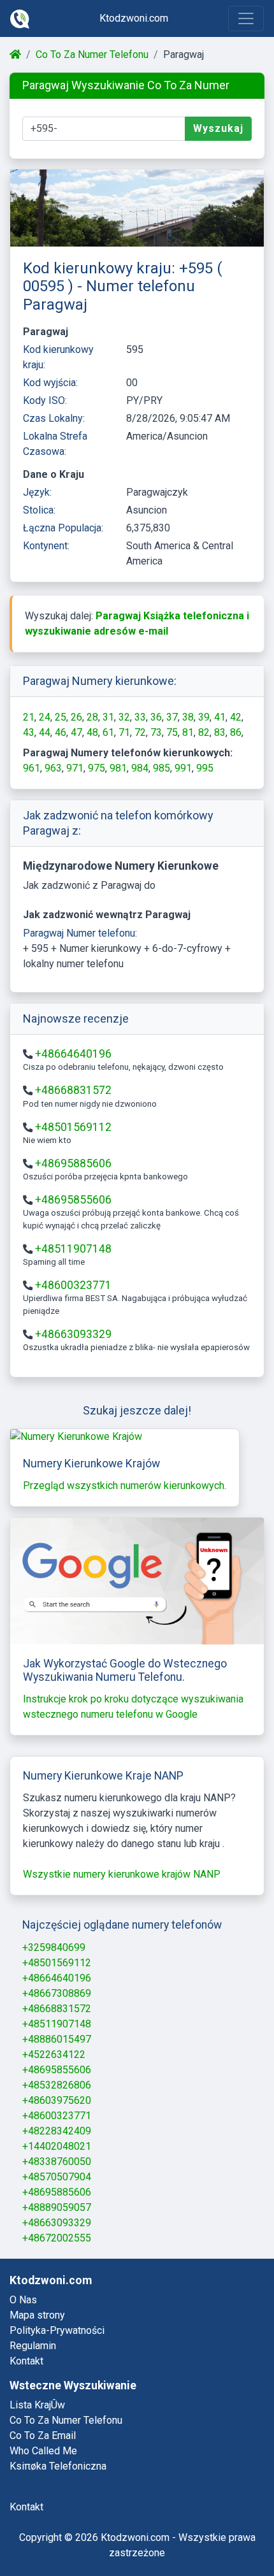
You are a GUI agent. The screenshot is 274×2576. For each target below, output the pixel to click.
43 (29, 732)
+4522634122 (54, 2054)
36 (156, 717)
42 (236, 717)
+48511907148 (73, 1249)
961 (32, 768)
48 (92, 732)
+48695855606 (73, 1200)
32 (124, 717)
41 (220, 717)
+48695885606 (73, 1163)
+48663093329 (73, 1334)
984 (140, 768)
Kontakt (26, 2361)
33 (140, 717)
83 (220, 732)
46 (61, 732)
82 (204, 732)
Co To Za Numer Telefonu (92, 54)
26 (76, 717)
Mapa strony (37, 2315)
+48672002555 (57, 2238)
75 (172, 732)
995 (205, 768)
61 (108, 732)
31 (108, 717)
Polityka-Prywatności (57, 2330)
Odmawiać (139, 2532)
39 (204, 717)
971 (75, 768)
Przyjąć (214, 2532)
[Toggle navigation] (246, 18)
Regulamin (33, 2346)
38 (188, 717)
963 (53, 768)
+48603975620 (57, 2100)
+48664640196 (73, 1054)
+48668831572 (73, 1090)
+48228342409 (57, 2131)
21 (29, 717)
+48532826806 (57, 2085)
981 (118, 768)
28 (92, 717)
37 (172, 717)
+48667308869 (57, 1993)
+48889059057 (57, 2207)
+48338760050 (57, 2162)
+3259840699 (54, 1947)
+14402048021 (57, 2146)
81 (188, 732)
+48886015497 (57, 2039)
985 (162, 768)
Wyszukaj (218, 128)
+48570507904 (57, 2177)
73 (156, 732)
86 (236, 732)
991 (183, 768)
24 (45, 717)
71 (124, 732)
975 (97, 768)
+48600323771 (73, 1285)
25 (61, 717)
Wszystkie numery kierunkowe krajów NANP (122, 1874)
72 (140, 732)
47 (76, 732)
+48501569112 (73, 1127)
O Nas (23, 2300)
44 (45, 732)
